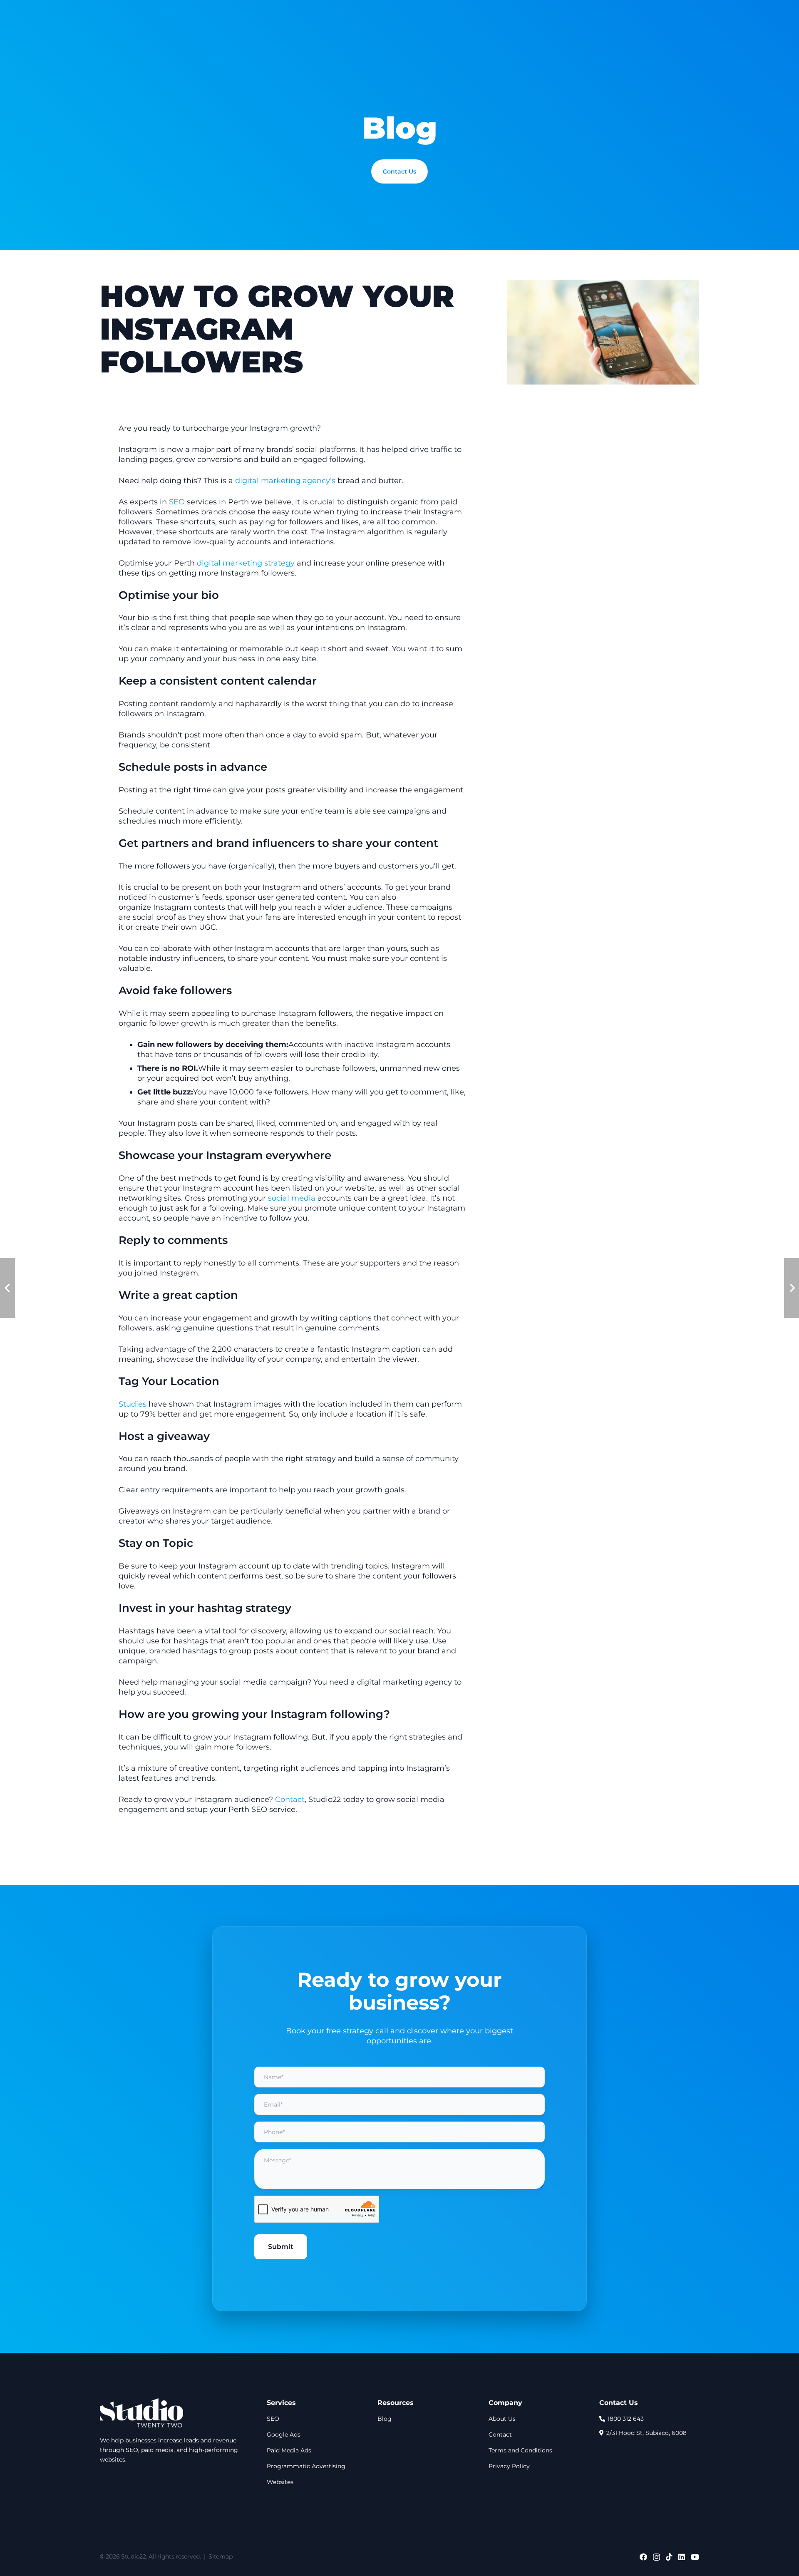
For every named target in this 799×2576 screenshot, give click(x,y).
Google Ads (284, 2435)
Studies (133, 1404)
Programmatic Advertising (306, 2466)
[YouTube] (695, 2557)
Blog (385, 2419)
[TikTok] (669, 2557)
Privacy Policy (509, 2466)
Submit (281, 2247)
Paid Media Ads (289, 2450)
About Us (502, 2419)
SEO (177, 502)
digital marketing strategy (246, 563)
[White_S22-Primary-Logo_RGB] (141, 2413)
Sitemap (220, 2556)
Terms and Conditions (520, 2450)
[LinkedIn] (682, 2557)
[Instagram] (656, 2557)
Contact (290, 1799)
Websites (280, 2482)
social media (292, 1198)
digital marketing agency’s (286, 481)
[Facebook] (643, 2557)
